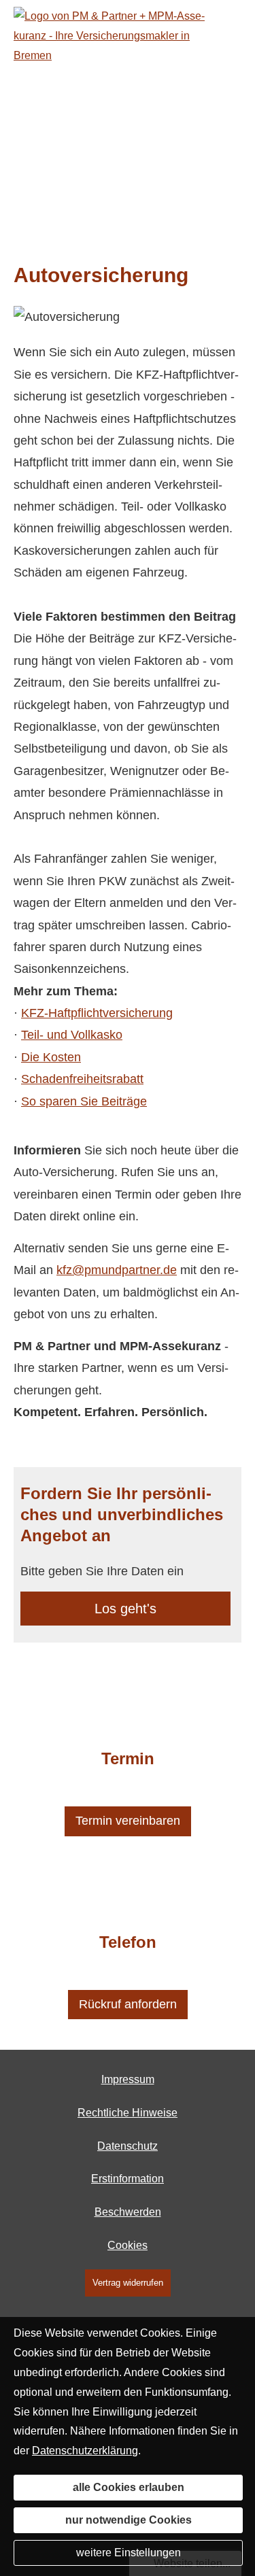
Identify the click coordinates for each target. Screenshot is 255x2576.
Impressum (128, 2079)
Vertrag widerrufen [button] (128, 2283)
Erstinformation (128, 2179)
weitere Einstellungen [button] (129, 2553)
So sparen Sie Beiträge (84, 1101)
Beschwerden (128, 2212)
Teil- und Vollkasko (72, 1035)
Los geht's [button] (125, 1609)
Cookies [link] (128, 2245)
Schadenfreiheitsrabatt (82, 1079)
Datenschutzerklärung (85, 2451)
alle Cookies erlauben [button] (129, 2487)
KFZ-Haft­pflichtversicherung (97, 1013)
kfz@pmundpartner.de (117, 1270)
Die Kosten (51, 1057)
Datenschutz (128, 2146)
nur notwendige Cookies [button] (129, 2520)
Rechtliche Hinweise (128, 2113)
